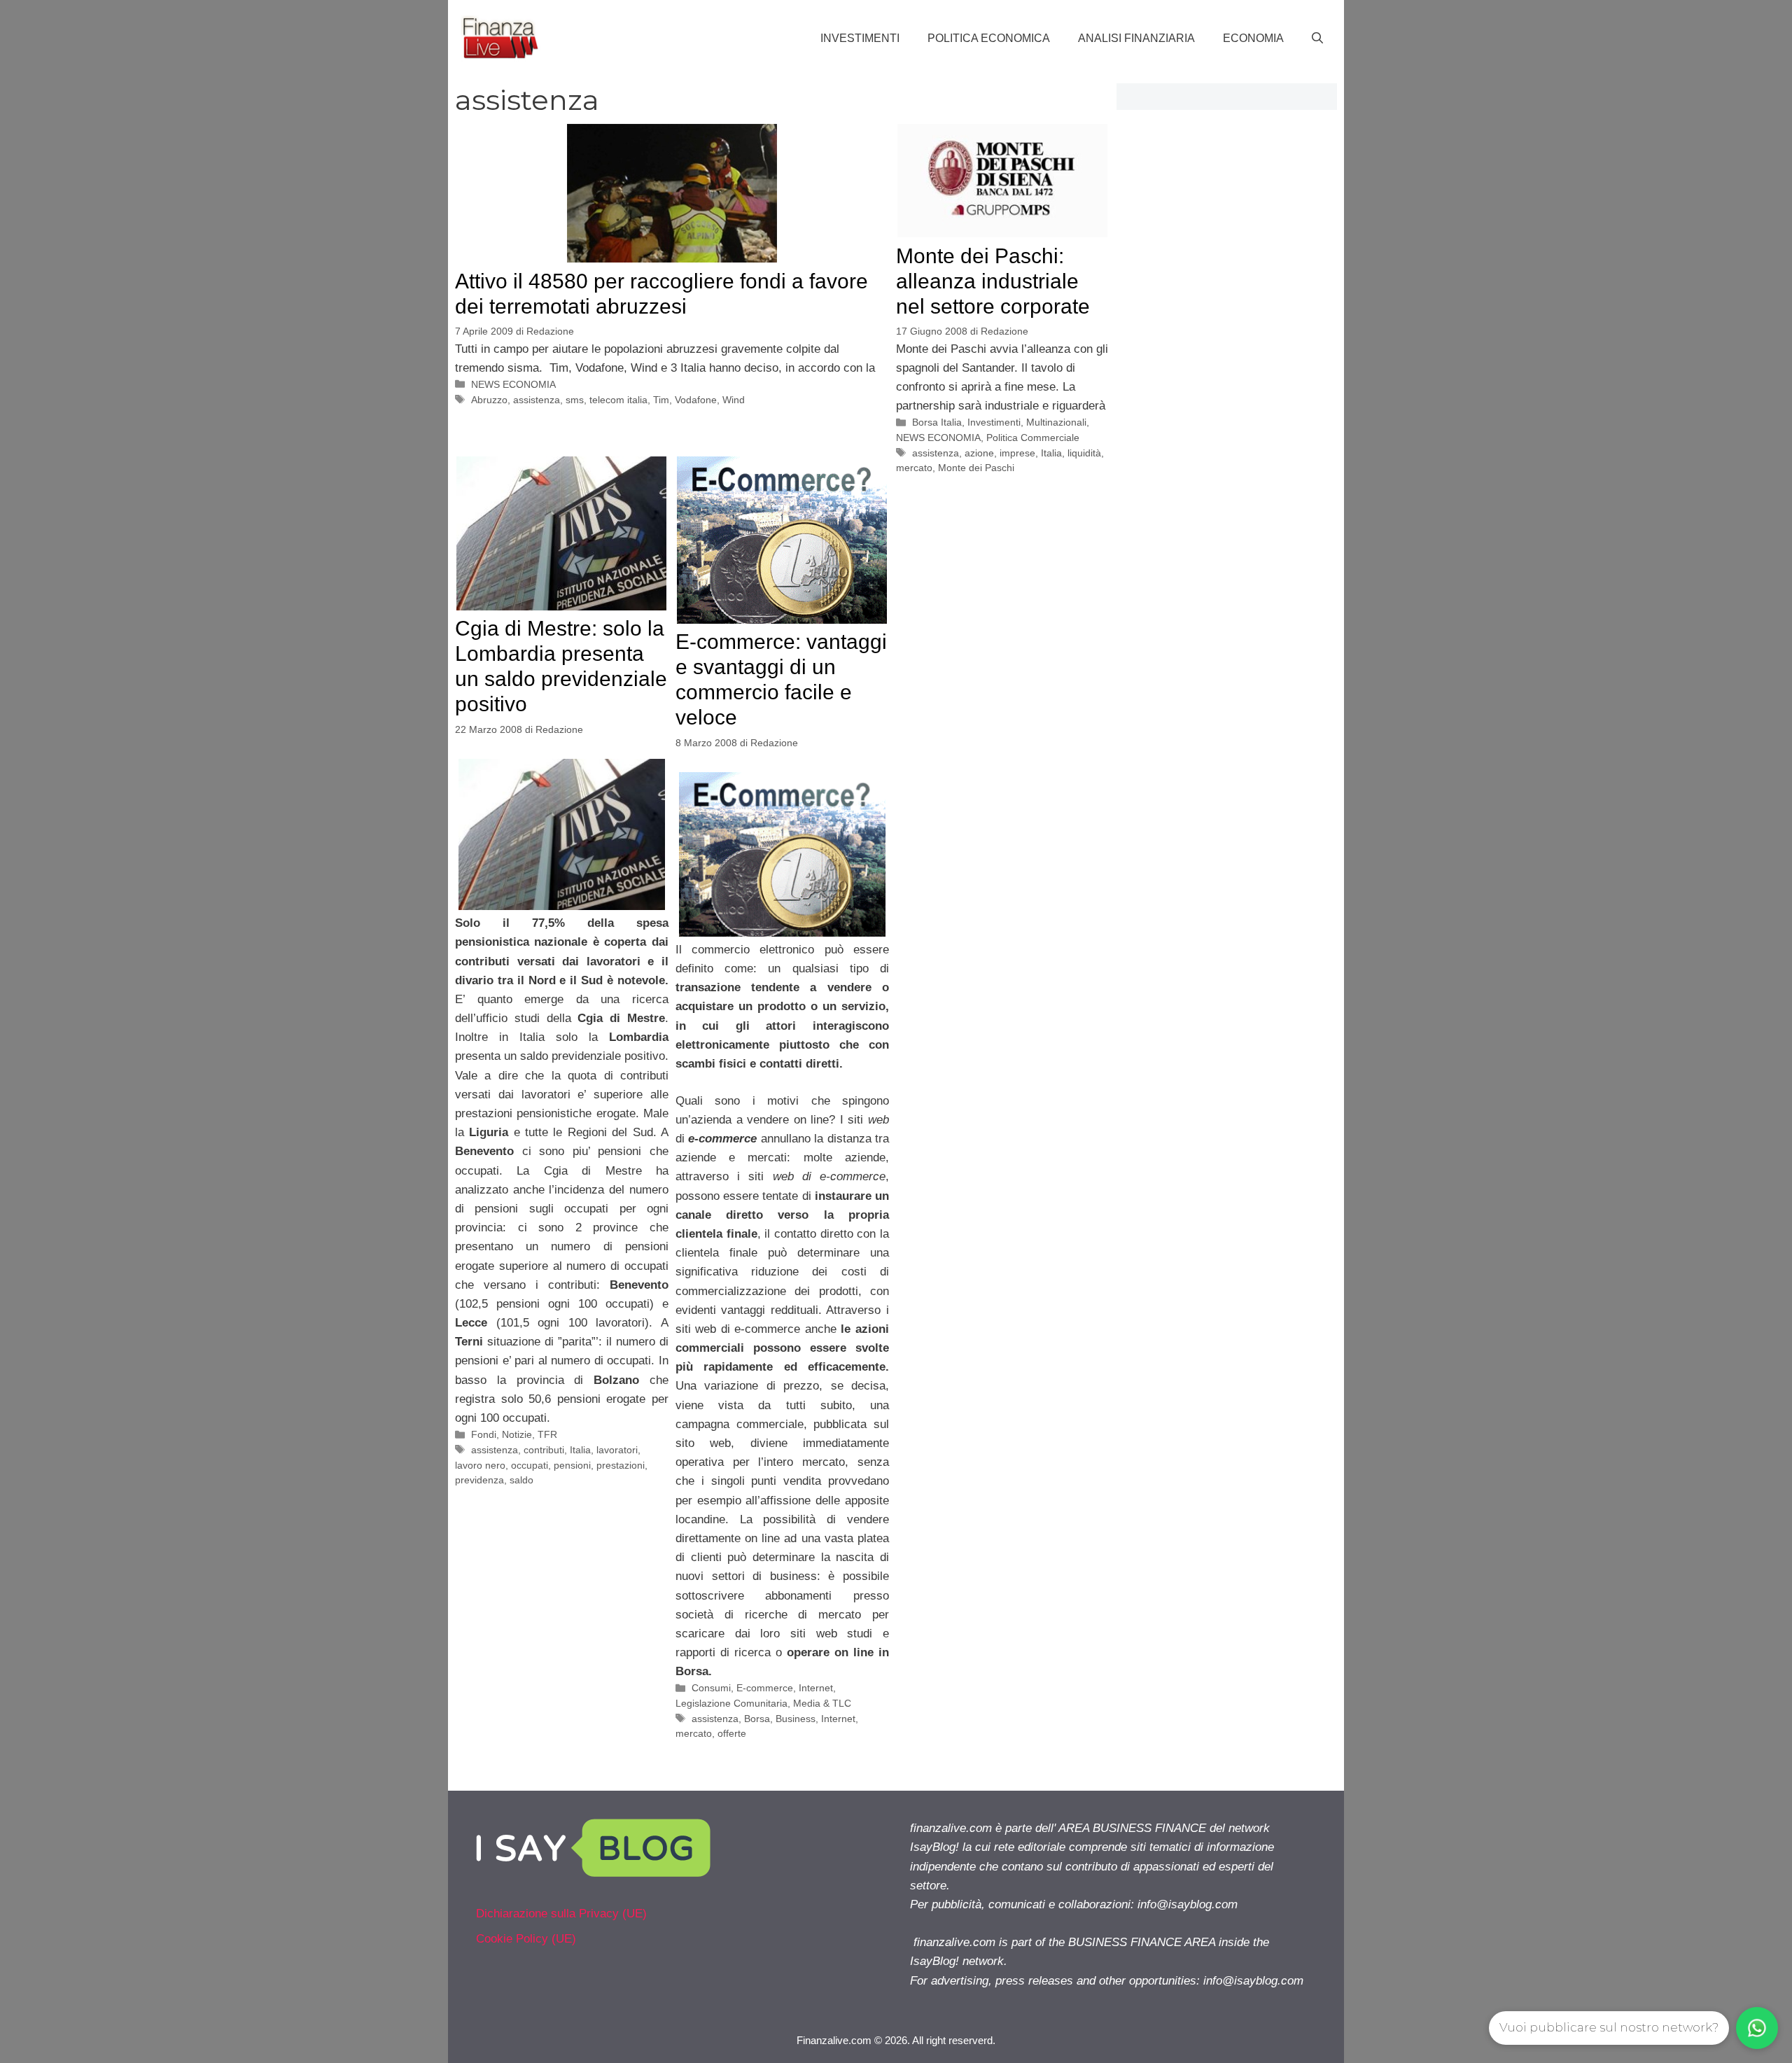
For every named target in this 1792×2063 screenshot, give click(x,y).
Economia (1253, 38)
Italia (1051, 453)
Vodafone (696, 400)
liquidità (1084, 453)
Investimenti (860, 38)
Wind (734, 400)
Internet (816, 1688)
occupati (530, 1465)
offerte (732, 1733)
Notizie (517, 1434)
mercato (914, 468)
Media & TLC (822, 1703)
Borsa (757, 1719)
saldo (521, 1480)
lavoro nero (480, 1465)
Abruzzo (489, 400)
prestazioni (621, 1465)
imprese (1017, 453)
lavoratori (617, 1450)
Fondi (484, 1434)
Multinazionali (1056, 422)
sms (575, 400)
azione (979, 453)
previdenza (479, 1480)
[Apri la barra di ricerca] (1317, 39)
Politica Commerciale (1033, 438)
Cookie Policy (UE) (526, 1939)
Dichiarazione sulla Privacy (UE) (561, 1914)
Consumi (711, 1688)
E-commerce (765, 1688)
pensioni (572, 1465)
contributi (544, 1450)
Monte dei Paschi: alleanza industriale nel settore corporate (993, 281)
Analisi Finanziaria (1136, 38)
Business (796, 1719)
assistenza (537, 400)
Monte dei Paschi (976, 468)
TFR (547, 1434)
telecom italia (618, 400)
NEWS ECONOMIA (513, 384)
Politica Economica (989, 38)
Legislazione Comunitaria (731, 1703)
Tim (661, 400)
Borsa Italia (937, 422)
